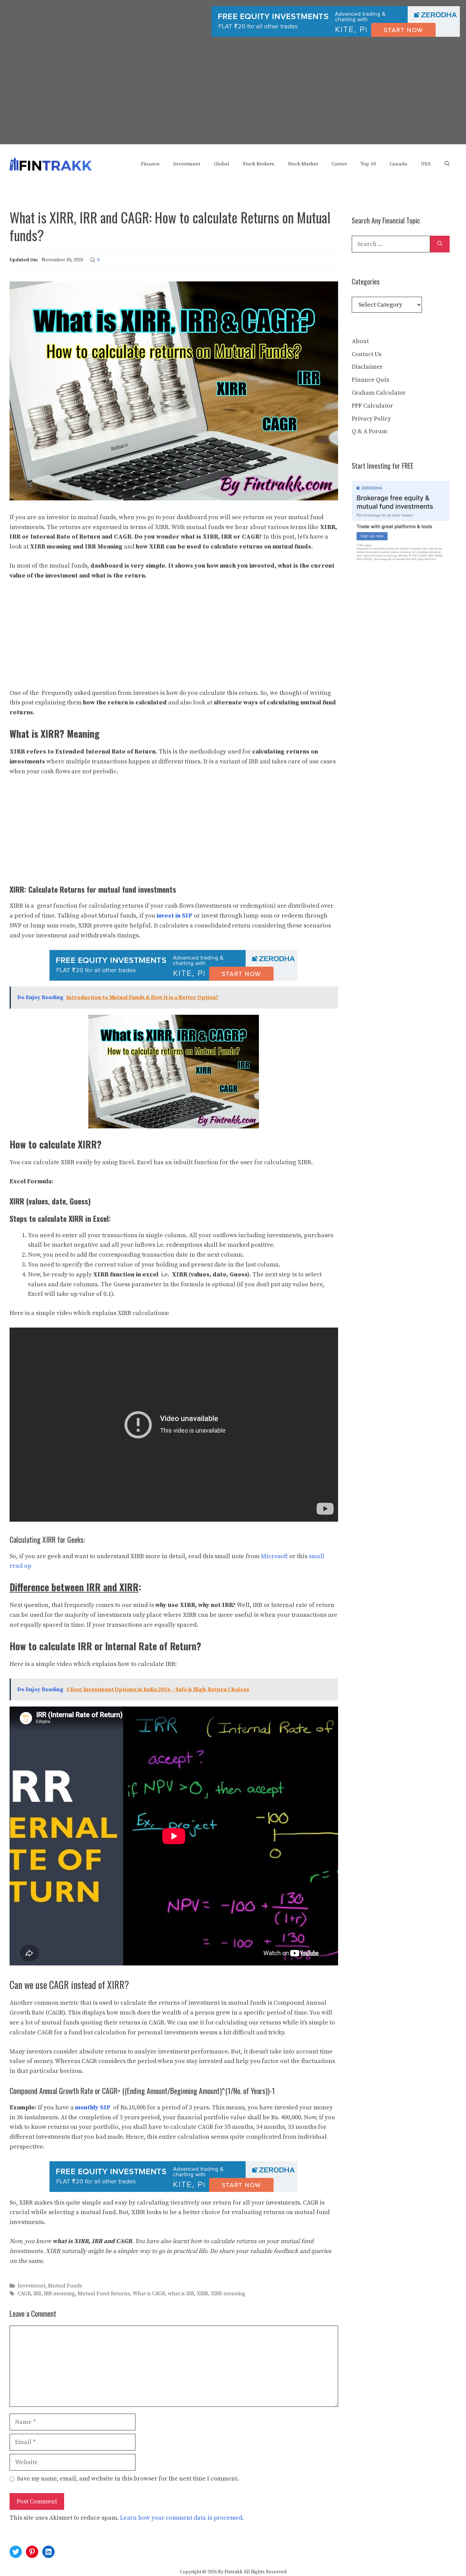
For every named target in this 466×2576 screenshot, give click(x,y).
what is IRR (181, 2294)
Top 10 (368, 164)
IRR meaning (60, 2294)
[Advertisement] (233, 97)
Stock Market (303, 164)
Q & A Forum (369, 431)
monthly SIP (93, 2107)
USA (426, 164)
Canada (398, 164)
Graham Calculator (379, 393)
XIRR (202, 2294)
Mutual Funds (65, 2286)
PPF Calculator (372, 406)
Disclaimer (367, 367)
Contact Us (367, 354)
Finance (150, 164)
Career (339, 164)
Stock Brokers (259, 164)
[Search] (440, 244)
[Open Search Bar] (447, 164)
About (360, 341)
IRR (37, 2294)
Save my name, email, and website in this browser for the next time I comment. (128, 2479)
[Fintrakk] (51, 164)
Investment (187, 164)
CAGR (24, 2294)
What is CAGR (149, 2294)
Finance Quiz (370, 380)
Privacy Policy (371, 419)
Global (222, 164)
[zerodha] (336, 35)
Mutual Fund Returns (104, 2294)
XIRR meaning (228, 2294)
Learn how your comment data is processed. (182, 2518)
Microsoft (274, 1556)
